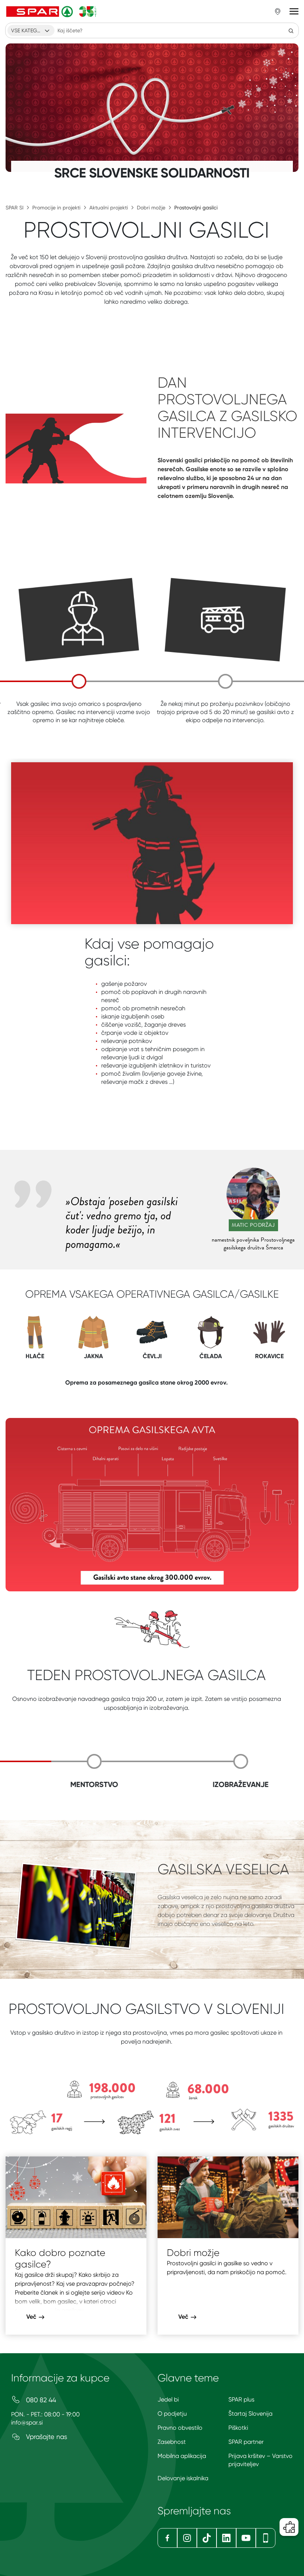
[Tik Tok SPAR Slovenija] (207, 2538)
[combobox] (31, 30)
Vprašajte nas (46, 2437)
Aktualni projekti (109, 208)
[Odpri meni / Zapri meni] (294, 12)
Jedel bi (168, 2399)
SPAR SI (14, 208)
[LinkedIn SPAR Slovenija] (226, 2538)
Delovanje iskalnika (183, 2478)
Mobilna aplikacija (182, 2456)
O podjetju (172, 2414)
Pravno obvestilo (180, 2428)
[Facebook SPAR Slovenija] (167, 2538)
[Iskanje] (291, 30)
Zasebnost (172, 2442)
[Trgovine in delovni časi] (278, 12)
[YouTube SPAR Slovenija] (246, 2538)
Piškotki (238, 2428)
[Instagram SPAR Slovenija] (187, 2538)
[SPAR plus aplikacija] (266, 2538)
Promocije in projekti (56, 208)
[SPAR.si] (52, 12)
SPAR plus (241, 2399)
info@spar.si (27, 2422)
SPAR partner (246, 2442)
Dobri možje (151, 208)
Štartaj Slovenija (250, 2414)
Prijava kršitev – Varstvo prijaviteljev (260, 2460)
